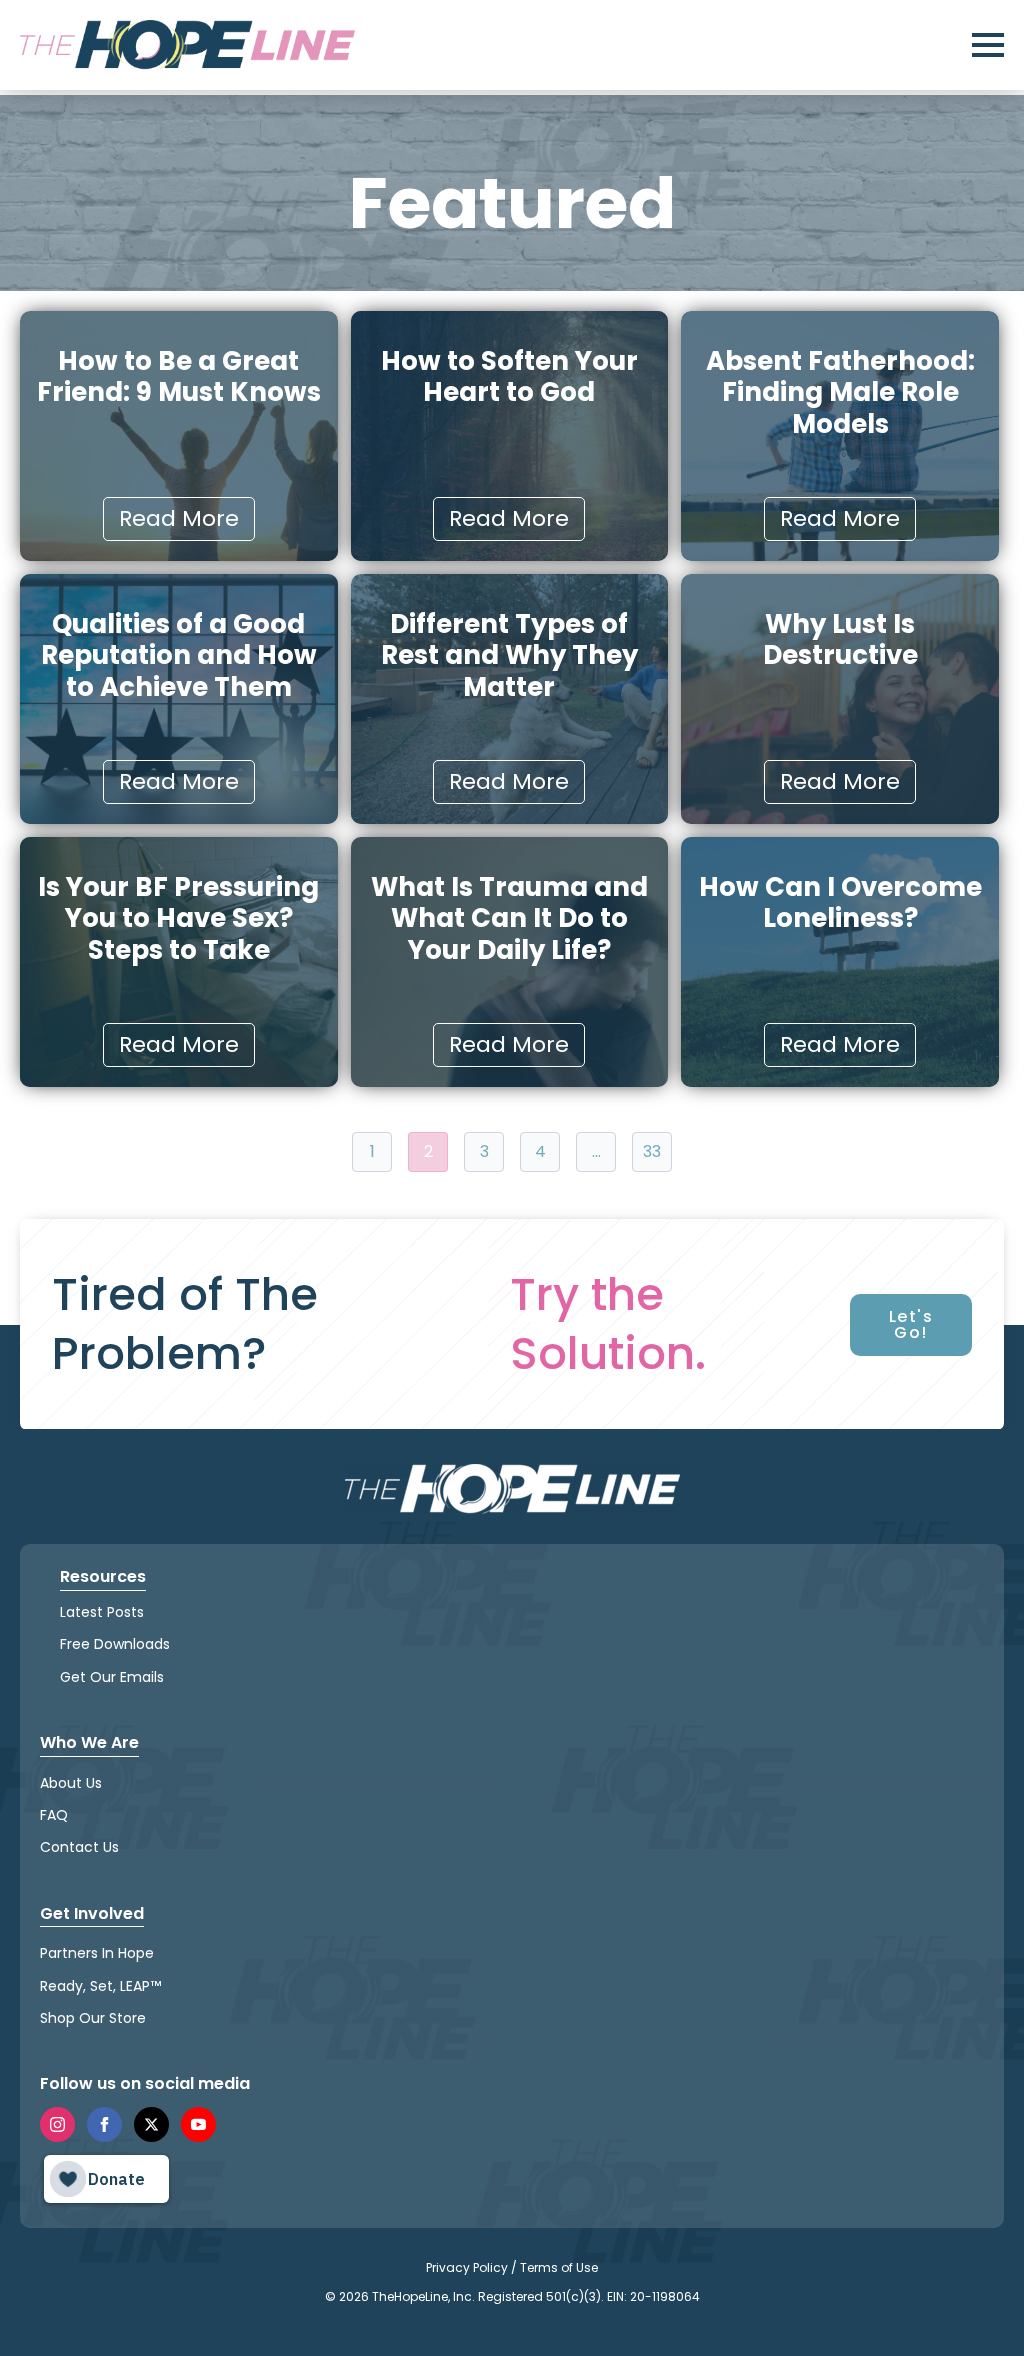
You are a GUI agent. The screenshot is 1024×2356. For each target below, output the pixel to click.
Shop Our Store (93, 2018)
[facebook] (104, 2124)
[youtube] (198, 2124)
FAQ (54, 1815)
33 (652, 1151)
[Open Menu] (988, 45)
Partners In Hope (97, 1953)
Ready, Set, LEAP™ (100, 1986)
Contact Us (79, 1847)
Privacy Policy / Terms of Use (512, 2267)
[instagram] (57, 2124)
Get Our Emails (112, 1677)
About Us (71, 1783)
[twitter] (151, 2124)
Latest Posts (102, 1612)
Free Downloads (115, 1644)
